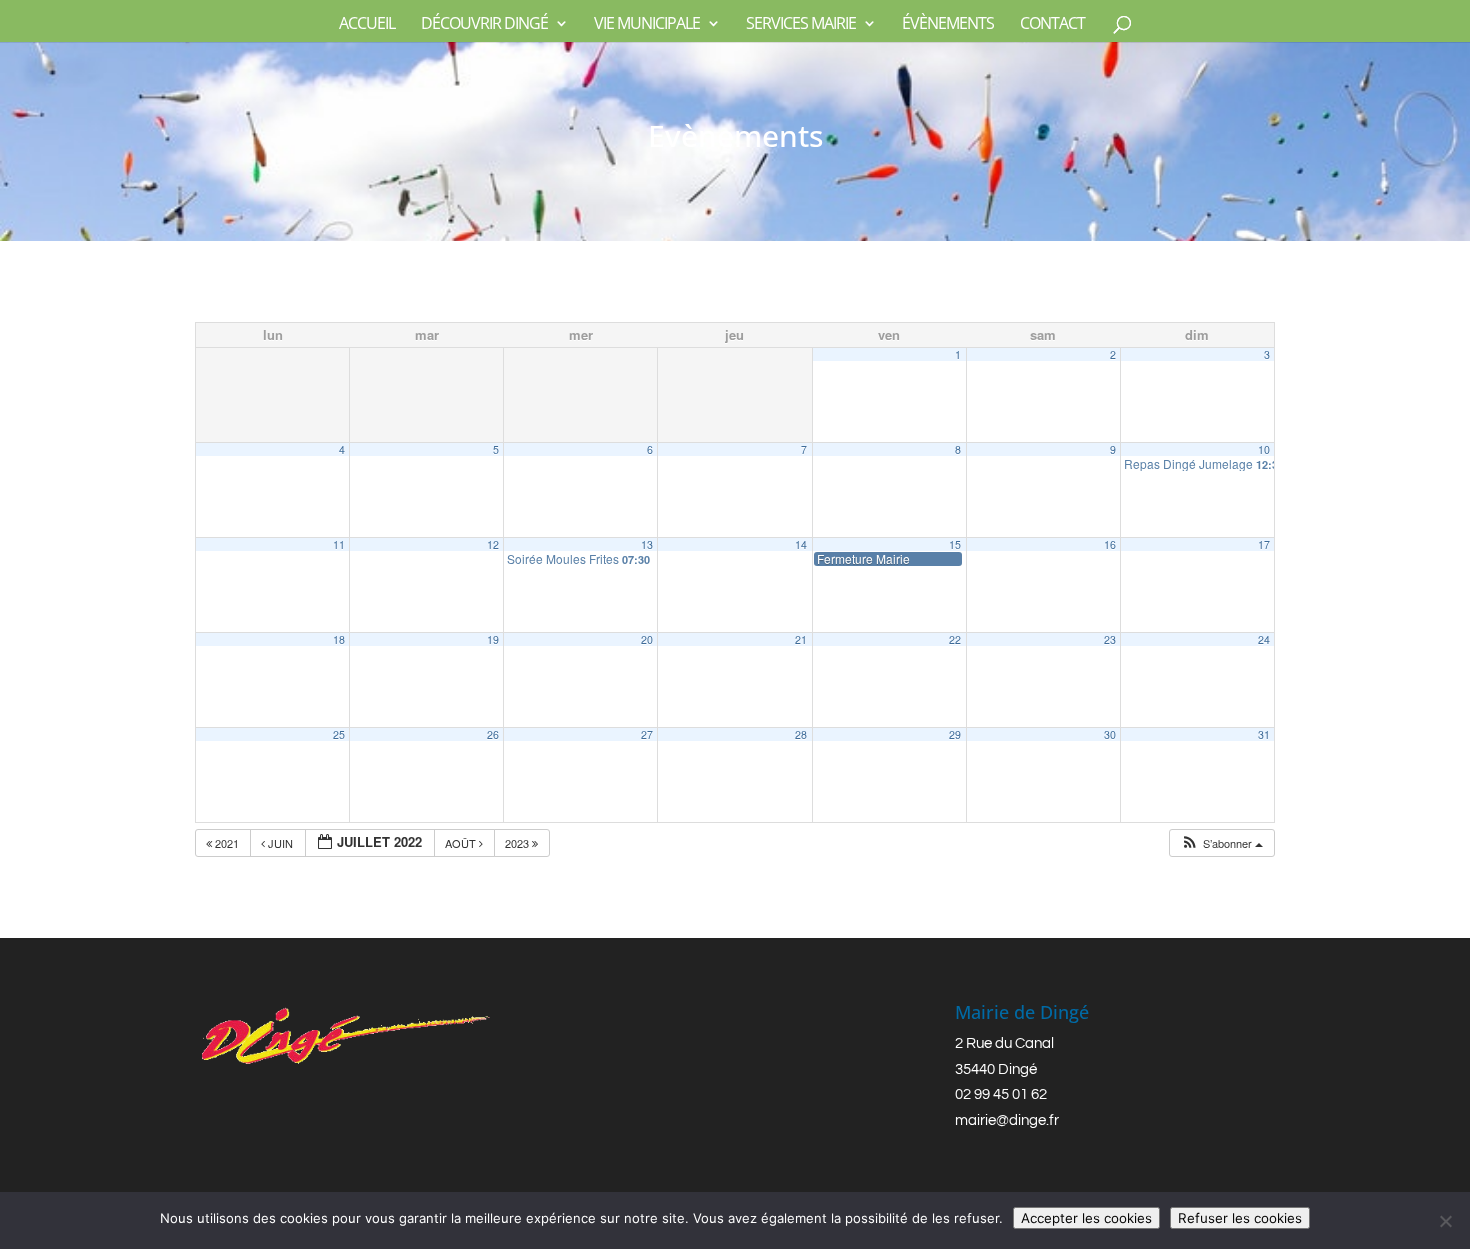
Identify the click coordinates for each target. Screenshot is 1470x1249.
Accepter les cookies (1086, 1218)
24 (1264, 639)
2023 (518, 843)
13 (647, 544)
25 (339, 734)
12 (493, 544)
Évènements (948, 25)
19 (493, 639)
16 (1110, 544)
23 (1110, 639)
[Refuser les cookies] (1445, 1221)
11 (339, 544)
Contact (1052, 25)
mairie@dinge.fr (1007, 1120)
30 (1110, 734)
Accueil (367, 25)
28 (801, 734)
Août (462, 843)
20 (647, 639)
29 (955, 734)
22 (955, 639)
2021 (227, 843)
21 (801, 639)
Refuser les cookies (1240, 1218)
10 (1264, 449)
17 (1264, 544)
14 (801, 544)
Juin (280, 843)
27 (647, 734)
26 (493, 734)
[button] (1221, 843)
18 (339, 639)
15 (955, 544)
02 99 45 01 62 (1001, 1094)
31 (1264, 734)
